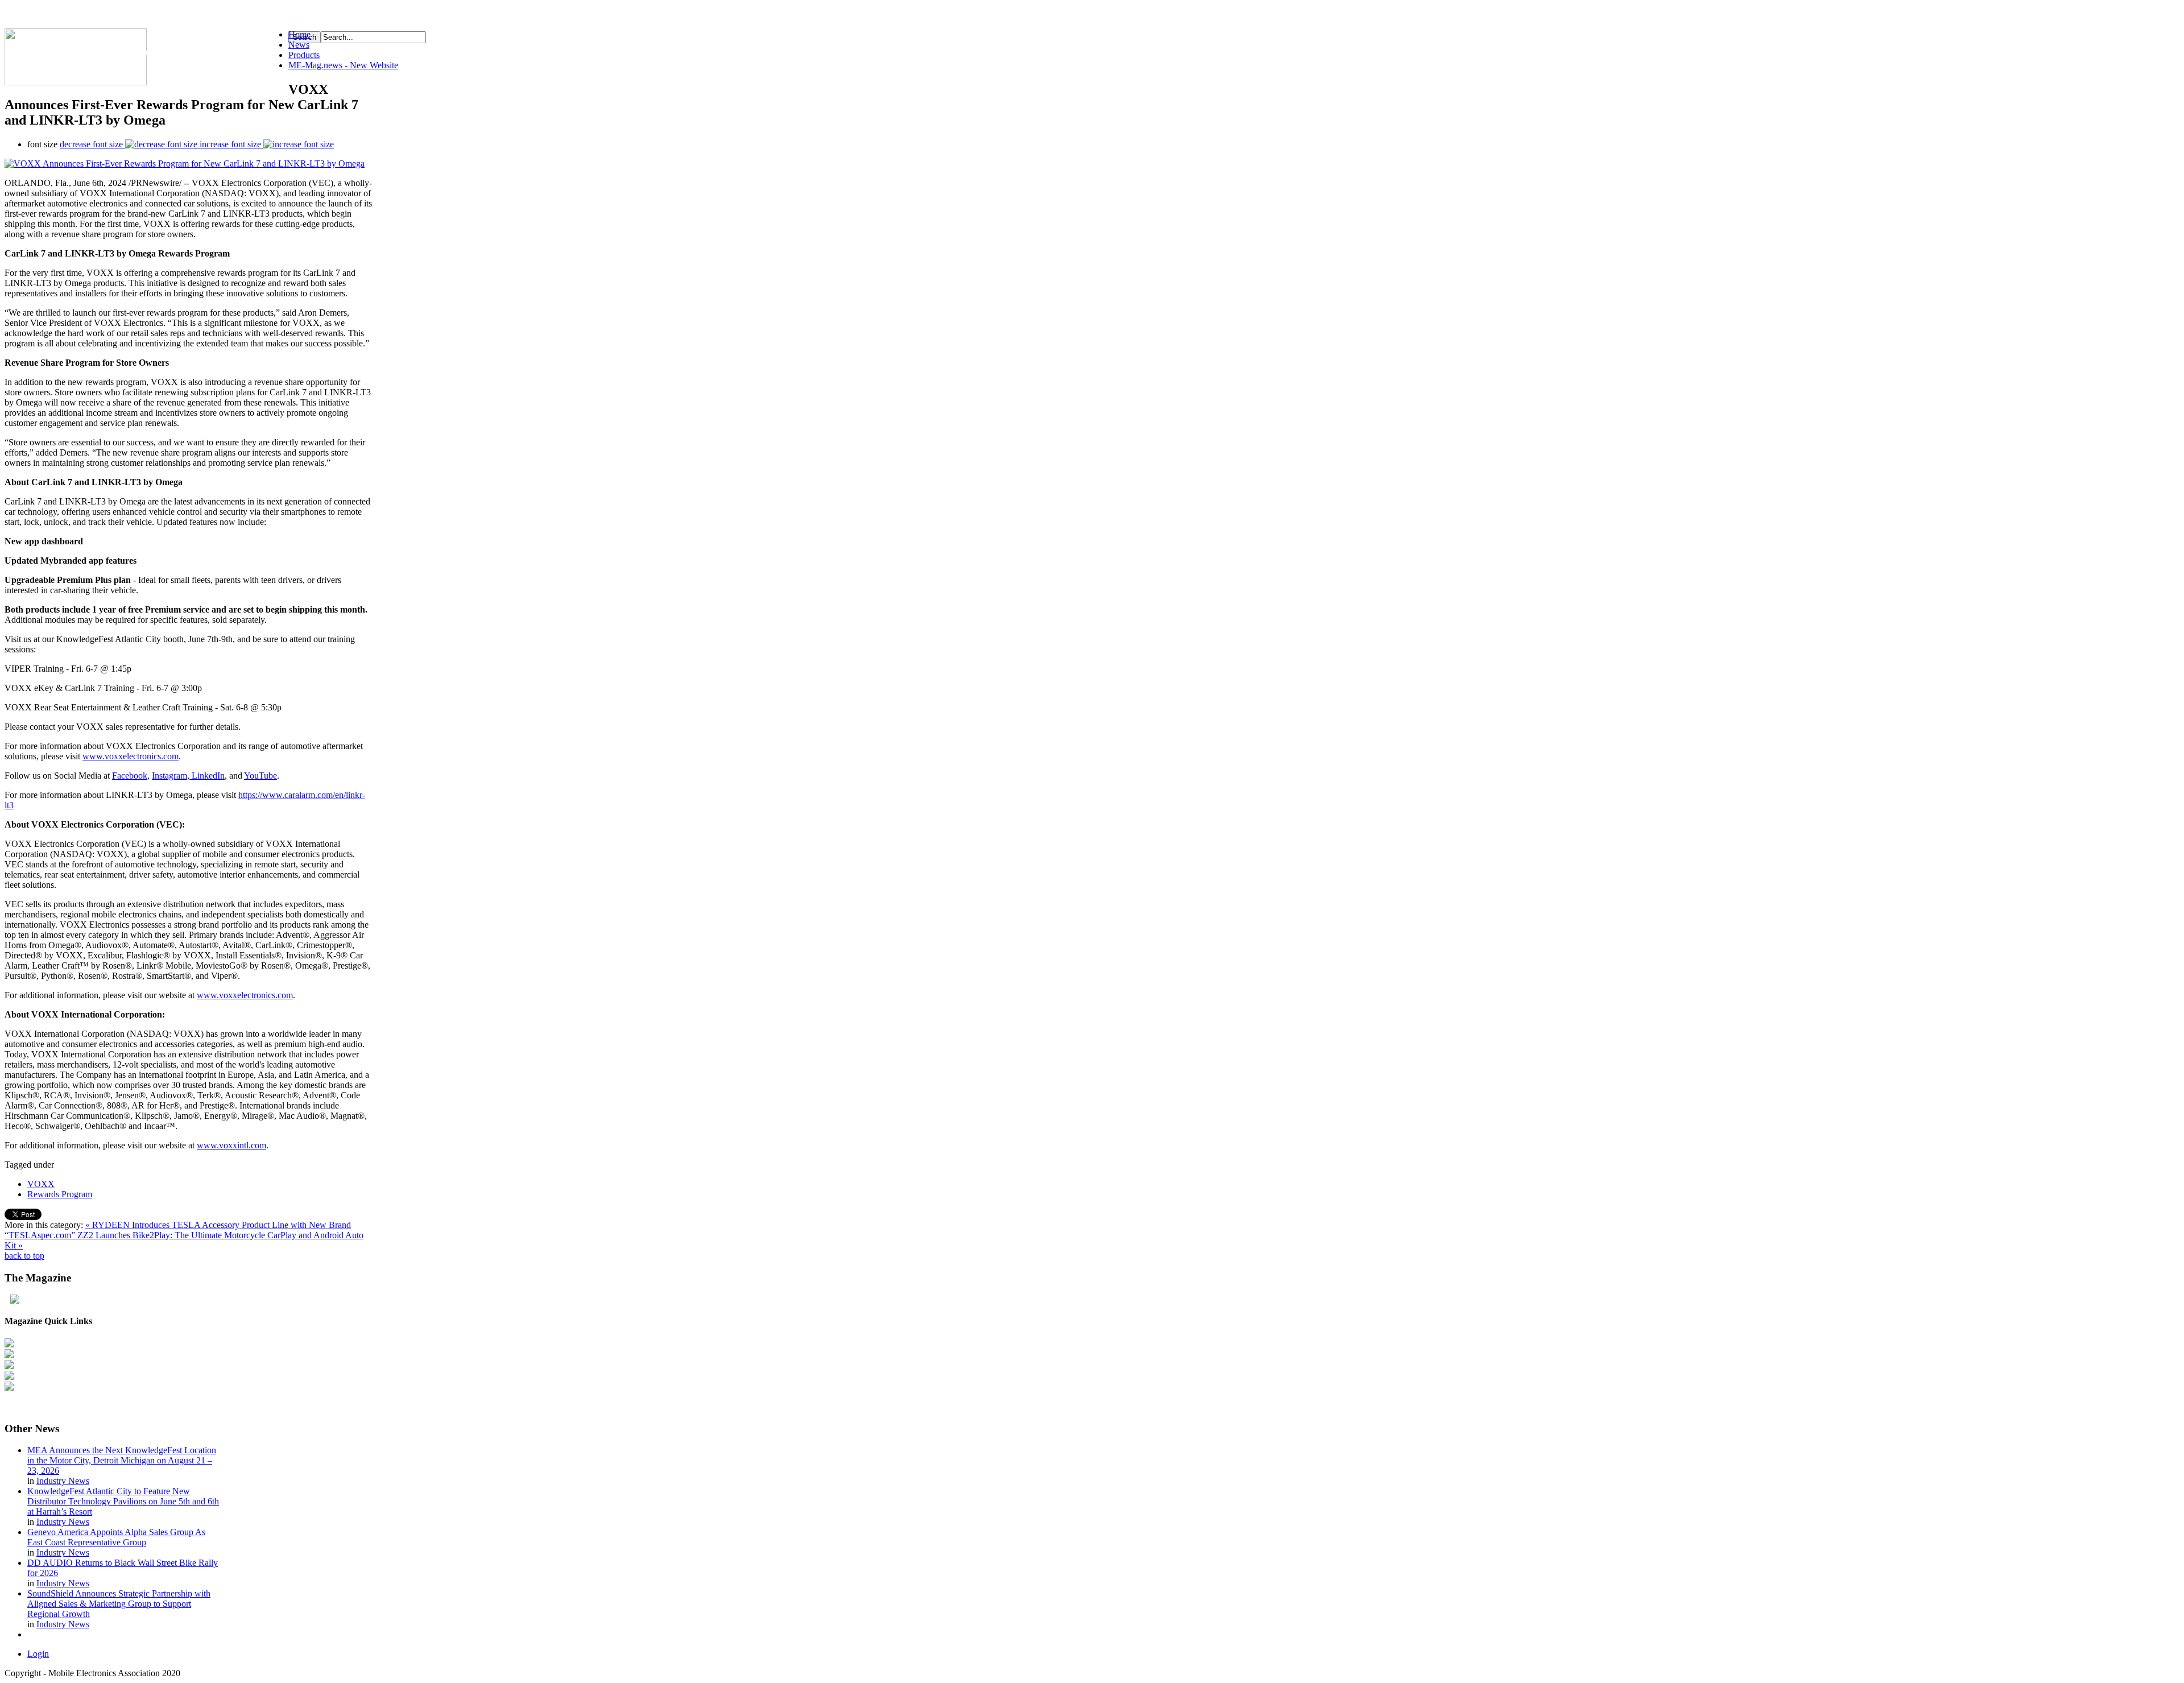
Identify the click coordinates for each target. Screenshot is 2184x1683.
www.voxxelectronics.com (131, 756)
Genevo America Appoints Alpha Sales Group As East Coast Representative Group (116, 1537)
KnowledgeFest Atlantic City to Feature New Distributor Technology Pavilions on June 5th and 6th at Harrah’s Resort (123, 1501)
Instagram (169, 776)
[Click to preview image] (185, 164)
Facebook (130, 776)
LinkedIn (207, 776)
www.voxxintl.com (231, 1145)
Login (38, 1654)
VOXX (41, 1184)
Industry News (63, 1481)
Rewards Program (60, 1194)
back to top (24, 1256)
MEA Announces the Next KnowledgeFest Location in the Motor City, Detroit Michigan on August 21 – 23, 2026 (122, 1460)
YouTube (260, 776)
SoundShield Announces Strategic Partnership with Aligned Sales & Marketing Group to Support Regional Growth (119, 1604)
